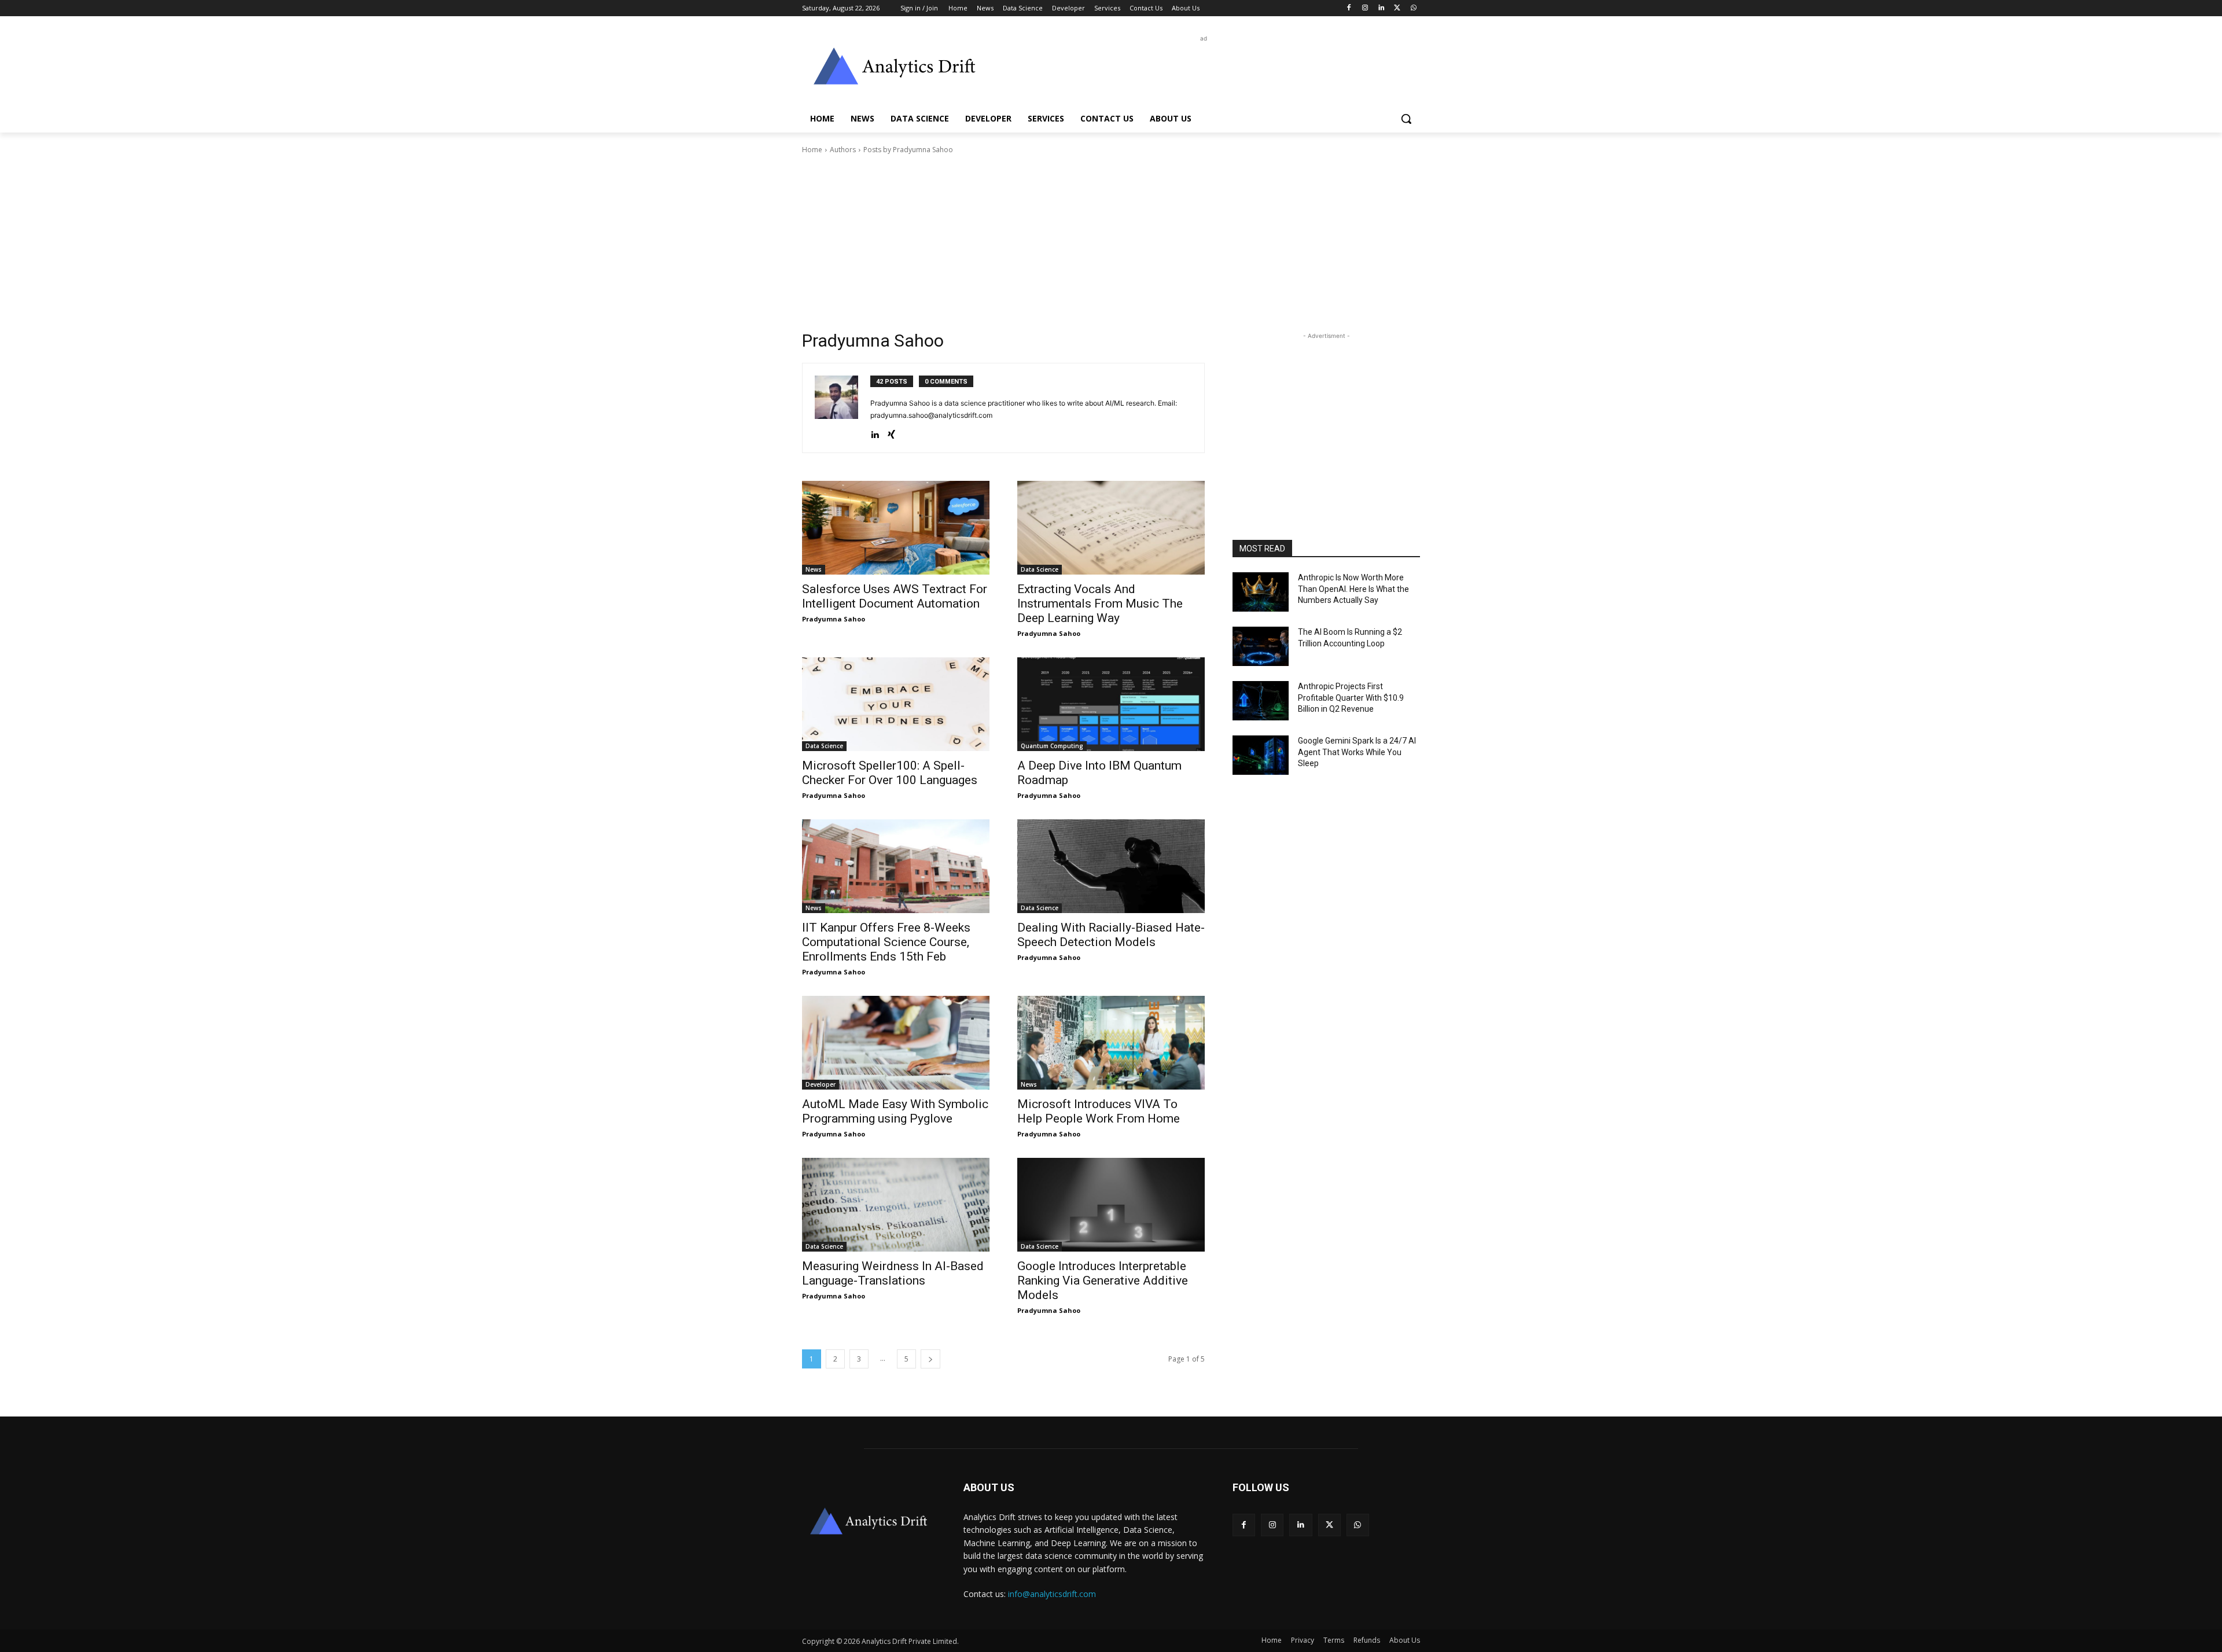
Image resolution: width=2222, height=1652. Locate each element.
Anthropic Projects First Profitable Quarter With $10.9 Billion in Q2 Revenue (1351, 698)
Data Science (1040, 569)
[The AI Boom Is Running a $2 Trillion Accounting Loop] (1261, 646)
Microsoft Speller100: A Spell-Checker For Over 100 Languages (890, 773)
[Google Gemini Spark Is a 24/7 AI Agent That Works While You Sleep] (1261, 755)
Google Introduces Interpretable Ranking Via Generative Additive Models (1103, 1281)
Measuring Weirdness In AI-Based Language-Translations (893, 1273)
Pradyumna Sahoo (834, 619)
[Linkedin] (1382, 8)
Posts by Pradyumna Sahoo (908, 150)
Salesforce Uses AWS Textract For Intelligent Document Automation (895, 596)
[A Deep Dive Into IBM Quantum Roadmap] (1111, 704)
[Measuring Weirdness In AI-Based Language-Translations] (896, 1205)
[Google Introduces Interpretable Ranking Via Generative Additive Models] (1111, 1205)
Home (812, 150)
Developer (821, 1084)
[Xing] (891, 432)
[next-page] (930, 1359)
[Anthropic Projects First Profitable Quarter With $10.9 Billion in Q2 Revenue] (1261, 701)
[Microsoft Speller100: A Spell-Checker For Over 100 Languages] (896, 704)
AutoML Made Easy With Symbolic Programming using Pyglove (895, 1111)
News (814, 569)
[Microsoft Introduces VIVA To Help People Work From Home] (1111, 1043)
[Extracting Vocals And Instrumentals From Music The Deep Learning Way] (1111, 528)
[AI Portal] (895, 66)
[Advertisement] (1198, 71)
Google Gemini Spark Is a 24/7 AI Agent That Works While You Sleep (1357, 752)
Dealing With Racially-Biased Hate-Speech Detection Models (1111, 935)
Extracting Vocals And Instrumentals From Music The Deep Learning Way (1100, 604)
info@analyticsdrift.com (1052, 1594)
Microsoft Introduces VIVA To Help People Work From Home (1099, 1111)
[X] (1397, 8)
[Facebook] (1349, 8)
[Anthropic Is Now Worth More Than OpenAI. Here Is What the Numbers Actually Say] (1261, 592)
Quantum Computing (1052, 746)
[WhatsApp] (1413, 8)
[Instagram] (1365, 8)
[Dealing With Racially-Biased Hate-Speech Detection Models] (1111, 866)
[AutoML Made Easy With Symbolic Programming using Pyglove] (896, 1043)
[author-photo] (843, 408)
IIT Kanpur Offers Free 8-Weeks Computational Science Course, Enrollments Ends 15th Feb (886, 942)
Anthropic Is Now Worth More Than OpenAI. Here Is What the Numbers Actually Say (1353, 589)
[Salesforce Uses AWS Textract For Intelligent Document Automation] (896, 528)
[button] (1406, 119)
